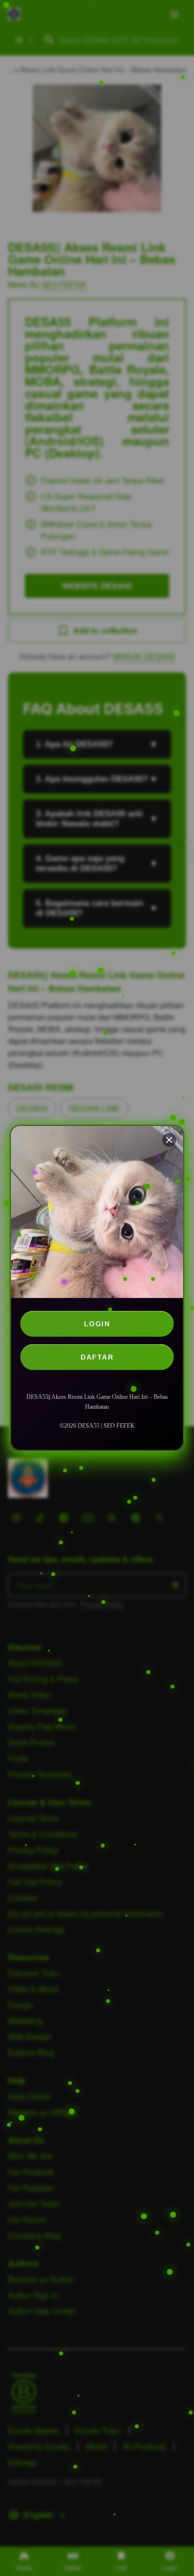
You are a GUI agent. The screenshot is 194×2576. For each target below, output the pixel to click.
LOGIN (97, 1324)
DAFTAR (97, 1357)
